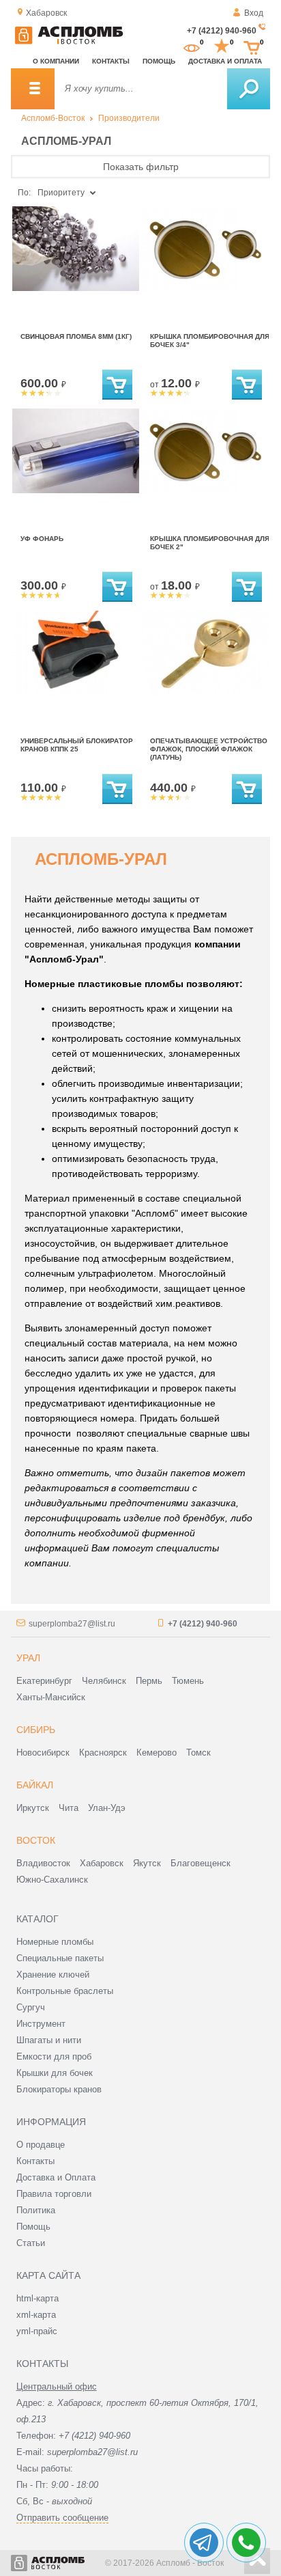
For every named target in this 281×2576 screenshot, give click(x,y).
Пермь (149, 1681)
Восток (36, 1840)
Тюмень (188, 1681)
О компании (56, 61)
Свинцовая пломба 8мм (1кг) (76, 336)
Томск (198, 1753)
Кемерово (157, 1753)
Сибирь (36, 1730)
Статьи (31, 2243)
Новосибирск (43, 1753)
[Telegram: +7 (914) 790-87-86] (204, 2543)
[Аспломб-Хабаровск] (69, 42)
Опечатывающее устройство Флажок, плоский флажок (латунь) (209, 749)
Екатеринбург (44, 1681)
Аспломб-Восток (53, 118)
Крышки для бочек (55, 2073)
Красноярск (103, 1753)
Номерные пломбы (55, 1942)
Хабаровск (102, 1863)
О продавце (41, 2145)
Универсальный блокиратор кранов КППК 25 (77, 745)
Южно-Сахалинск (52, 1880)
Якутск (147, 1863)
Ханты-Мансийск (51, 1697)
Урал (28, 1658)
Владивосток (43, 1863)
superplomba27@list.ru (72, 1624)
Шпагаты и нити (49, 2040)
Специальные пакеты (60, 1958)
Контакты (111, 61)
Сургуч (31, 2007)
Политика (36, 2210)
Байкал (35, 1785)
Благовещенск (201, 1863)
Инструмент (41, 2024)
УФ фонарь (42, 539)
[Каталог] (33, 89)
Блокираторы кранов (59, 2089)
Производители (129, 118)
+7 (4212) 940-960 (222, 31)
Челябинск (104, 1681)
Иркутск (33, 1808)
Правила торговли (54, 2194)
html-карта (38, 2298)
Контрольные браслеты (65, 1991)
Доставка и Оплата (56, 2177)
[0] (192, 46)
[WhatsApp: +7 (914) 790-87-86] (246, 2543)
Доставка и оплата (225, 61)
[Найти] (249, 89)
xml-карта (36, 2315)
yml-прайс (37, 2331)
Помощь (159, 61)
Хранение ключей (53, 1975)
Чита (69, 1808)
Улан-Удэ (107, 1808)
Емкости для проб (54, 2056)
